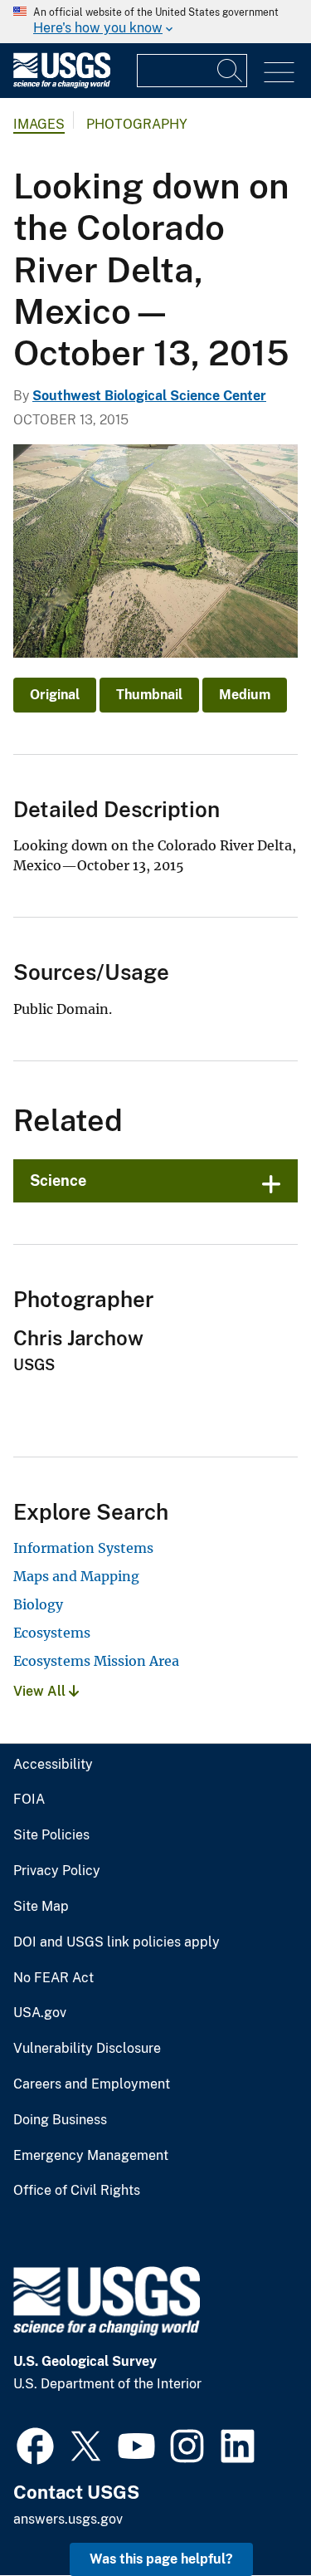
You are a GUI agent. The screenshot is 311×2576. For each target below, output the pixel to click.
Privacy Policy (57, 1871)
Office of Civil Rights (77, 2191)
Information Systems (83, 1548)
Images (39, 124)
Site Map (41, 1907)
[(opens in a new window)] (35, 2444)
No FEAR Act (53, 1978)
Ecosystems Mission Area (96, 1661)
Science (58, 1180)
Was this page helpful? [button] (161, 2559)
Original (55, 695)
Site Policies (51, 1835)
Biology (38, 1604)
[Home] (62, 84)
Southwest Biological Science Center (149, 396)
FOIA (29, 1800)
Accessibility (53, 1765)
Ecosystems (52, 1633)
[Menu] (279, 73)
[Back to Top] (251, 2516)
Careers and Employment (92, 2084)
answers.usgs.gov (68, 2519)
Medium (245, 695)
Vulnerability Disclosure (87, 2049)
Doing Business (60, 2120)
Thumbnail (149, 695)
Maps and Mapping (76, 1576)
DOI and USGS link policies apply (117, 1942)
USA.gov (40, 2013)
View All (41, 1691)
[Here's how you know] (155, 22)
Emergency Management (91, 2156)
